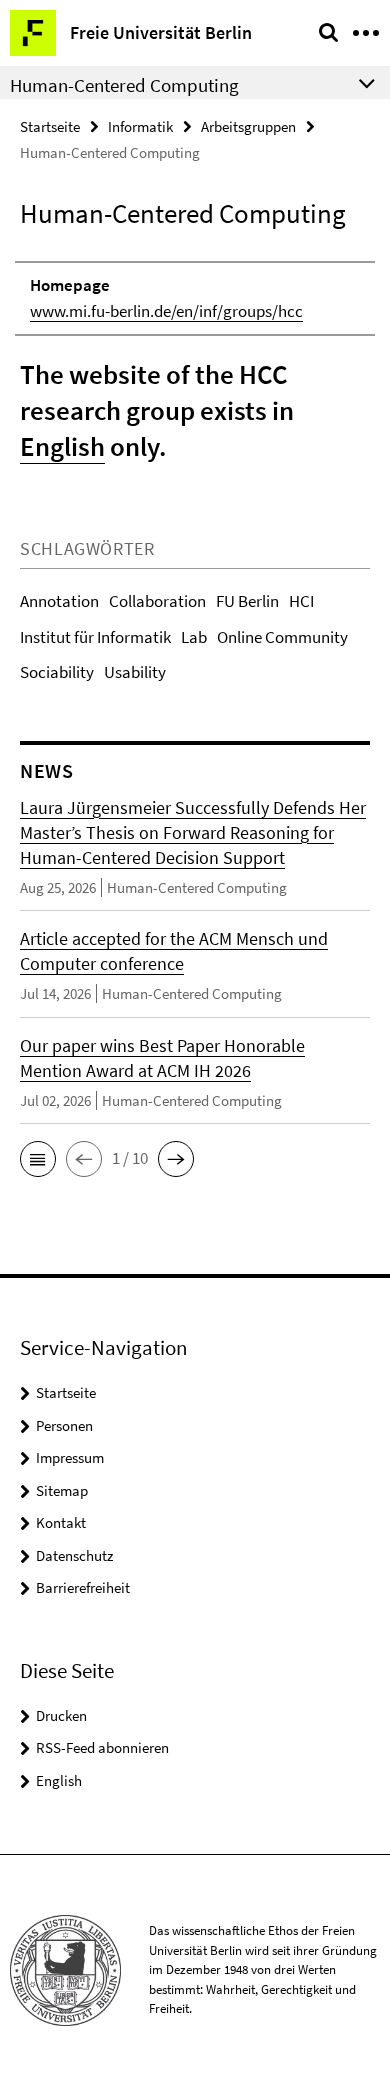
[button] (38, 1159)
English (62, 446)
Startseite (50, 126)
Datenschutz (74, 1555)
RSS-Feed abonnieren (102, 1747)
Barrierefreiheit (83, 1587)
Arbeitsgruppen (248, 126)
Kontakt (61, 1522)
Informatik (140, 126)
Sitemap (62, 1490)
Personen (64, 1425)
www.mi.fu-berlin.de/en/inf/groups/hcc (166, 311)
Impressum (70, 1457)
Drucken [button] (61, 1715)
